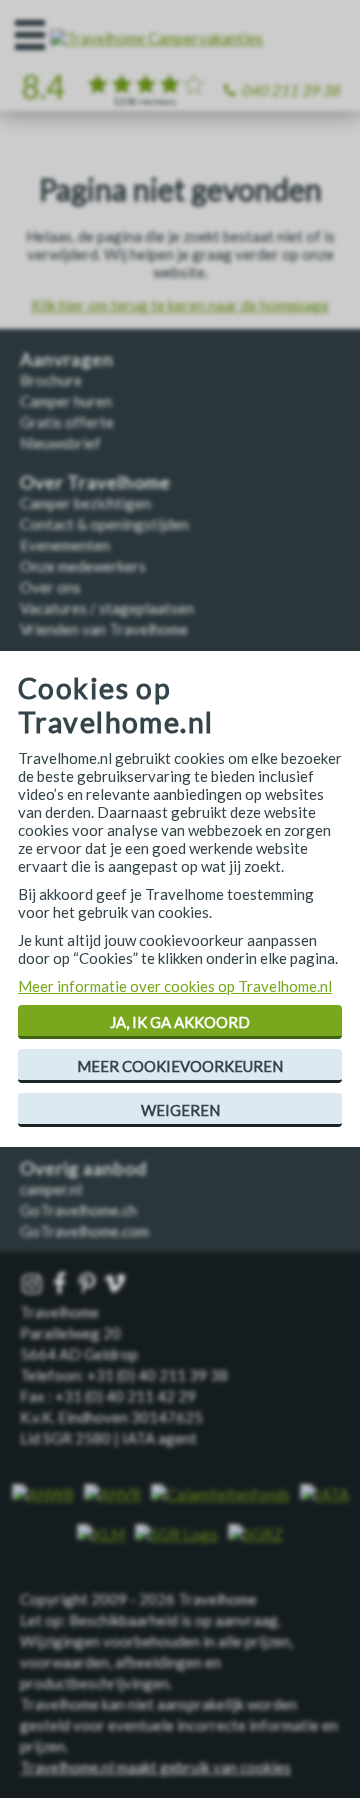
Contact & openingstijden (104, 524)
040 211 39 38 (290, 90)
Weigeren (180, 1110)
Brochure (51, 380)
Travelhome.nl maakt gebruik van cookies (155, 1767)
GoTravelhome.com (84, 1231)
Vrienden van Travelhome (104, 629)
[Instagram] (34, 1284)
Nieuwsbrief (60, 443)
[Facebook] (62, 1284)
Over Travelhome (95, 482)
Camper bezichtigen (85, 503)
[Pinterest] (89, 1284)
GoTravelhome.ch (78, 1210)
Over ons (50, 587)
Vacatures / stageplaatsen (107, 608)
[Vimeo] (117, 1284)
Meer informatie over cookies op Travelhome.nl (175, 986)
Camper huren (66, 401)
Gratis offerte (67, 422)
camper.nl (51, 1189)
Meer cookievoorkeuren (180, 1066)
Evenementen (65, 545)
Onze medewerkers (83, 566)
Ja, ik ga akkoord (180, 1022)
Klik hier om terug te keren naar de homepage (180, 305)
